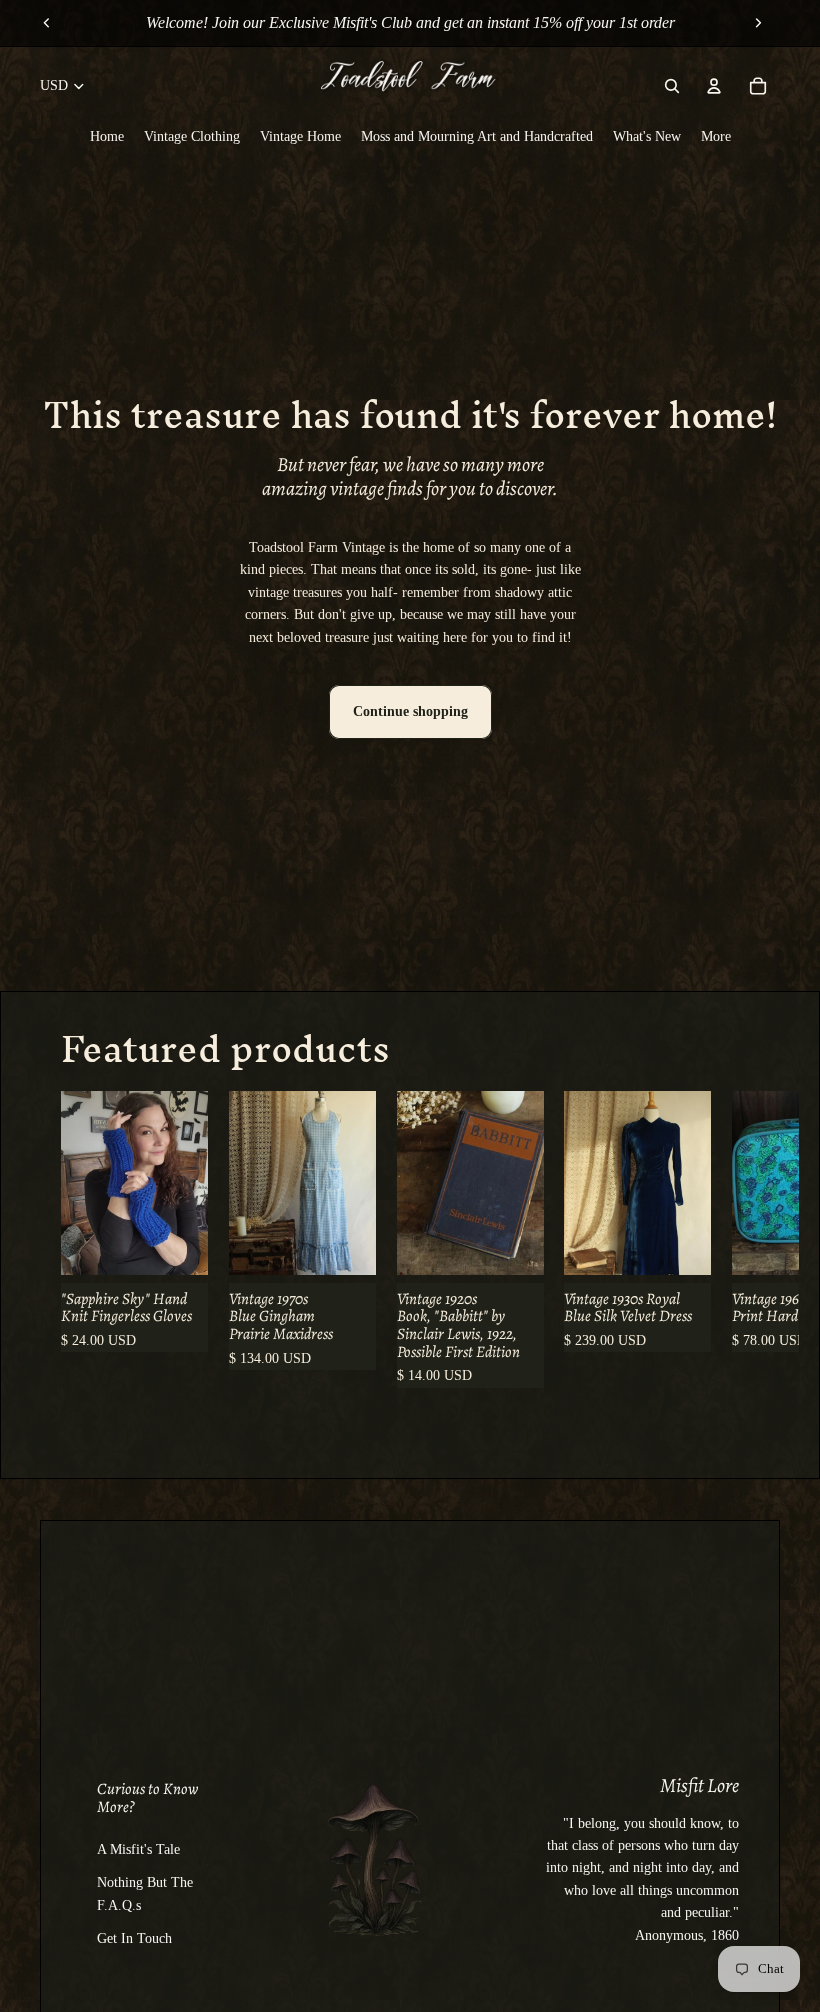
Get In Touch (134, 1938)
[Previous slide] (47, 23)
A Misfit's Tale (138, 1849)
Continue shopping (410, 711)
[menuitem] (107, 136)
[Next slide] (758, 23)
